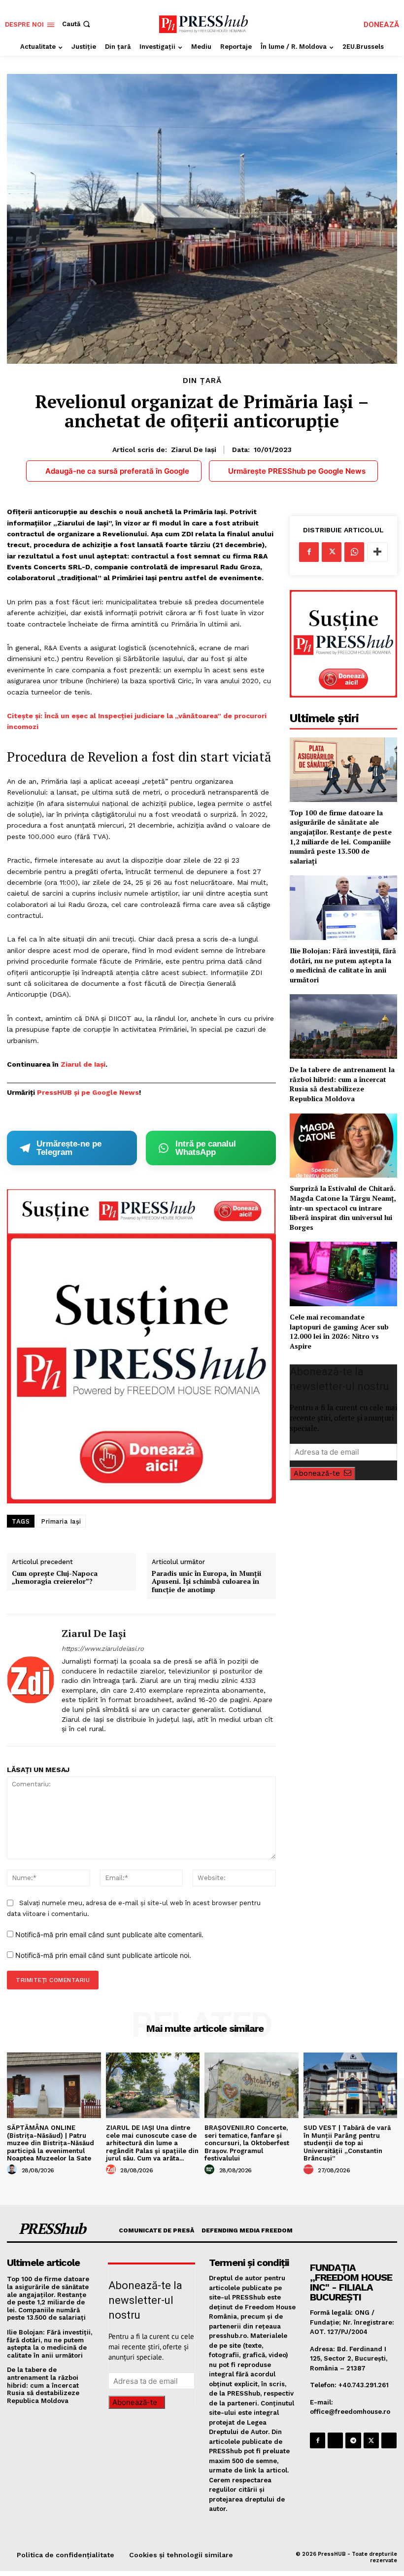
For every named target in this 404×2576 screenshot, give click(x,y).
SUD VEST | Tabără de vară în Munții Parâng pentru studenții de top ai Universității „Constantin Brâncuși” (347, 2143)
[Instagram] (335, 2440)
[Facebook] (309, 552)
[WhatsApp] (354, 552)
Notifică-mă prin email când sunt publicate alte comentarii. (109, 1934)
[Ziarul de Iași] (31, 1680)
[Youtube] (389, 2440)
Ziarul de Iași (194, 450)
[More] (377, 552)
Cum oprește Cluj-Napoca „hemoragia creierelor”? (55, 1578)
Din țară (202, 381)
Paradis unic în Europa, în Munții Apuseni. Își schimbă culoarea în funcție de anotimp (206, 1582)
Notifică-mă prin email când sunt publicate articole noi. (103, 1955)
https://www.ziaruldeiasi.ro (103, 1649)
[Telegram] (353, 2440)
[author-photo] (13, 2170)
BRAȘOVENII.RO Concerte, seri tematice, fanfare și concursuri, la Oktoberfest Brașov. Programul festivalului (247, 2143)
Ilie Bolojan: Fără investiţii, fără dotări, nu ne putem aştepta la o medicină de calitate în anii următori (343, 965)
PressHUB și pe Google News (88, 1092)
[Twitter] (332, 552)
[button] (77, 24)
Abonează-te (317, 1473)
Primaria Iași (61, 1521)
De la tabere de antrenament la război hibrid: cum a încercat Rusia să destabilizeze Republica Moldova (342, 1084)
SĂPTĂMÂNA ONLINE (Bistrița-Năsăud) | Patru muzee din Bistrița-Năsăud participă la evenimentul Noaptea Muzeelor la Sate (50, 2143)
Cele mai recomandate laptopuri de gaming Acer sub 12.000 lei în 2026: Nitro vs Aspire (339, 1331)
